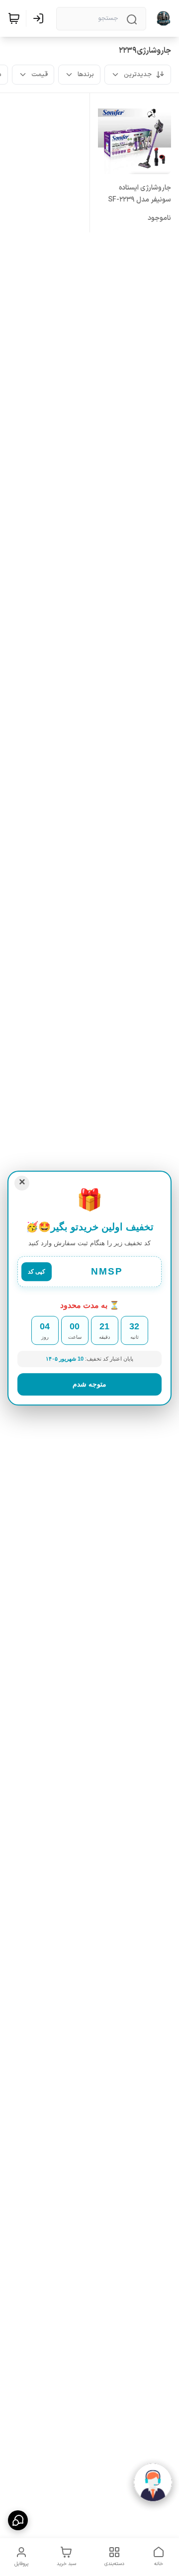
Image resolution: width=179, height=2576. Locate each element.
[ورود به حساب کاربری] (40, 18)
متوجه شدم (89, 1384)
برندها (86, 75)
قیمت (40, 75)
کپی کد (37, 1272)
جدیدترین (138, 75)
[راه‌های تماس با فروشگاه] (18, 2520)
